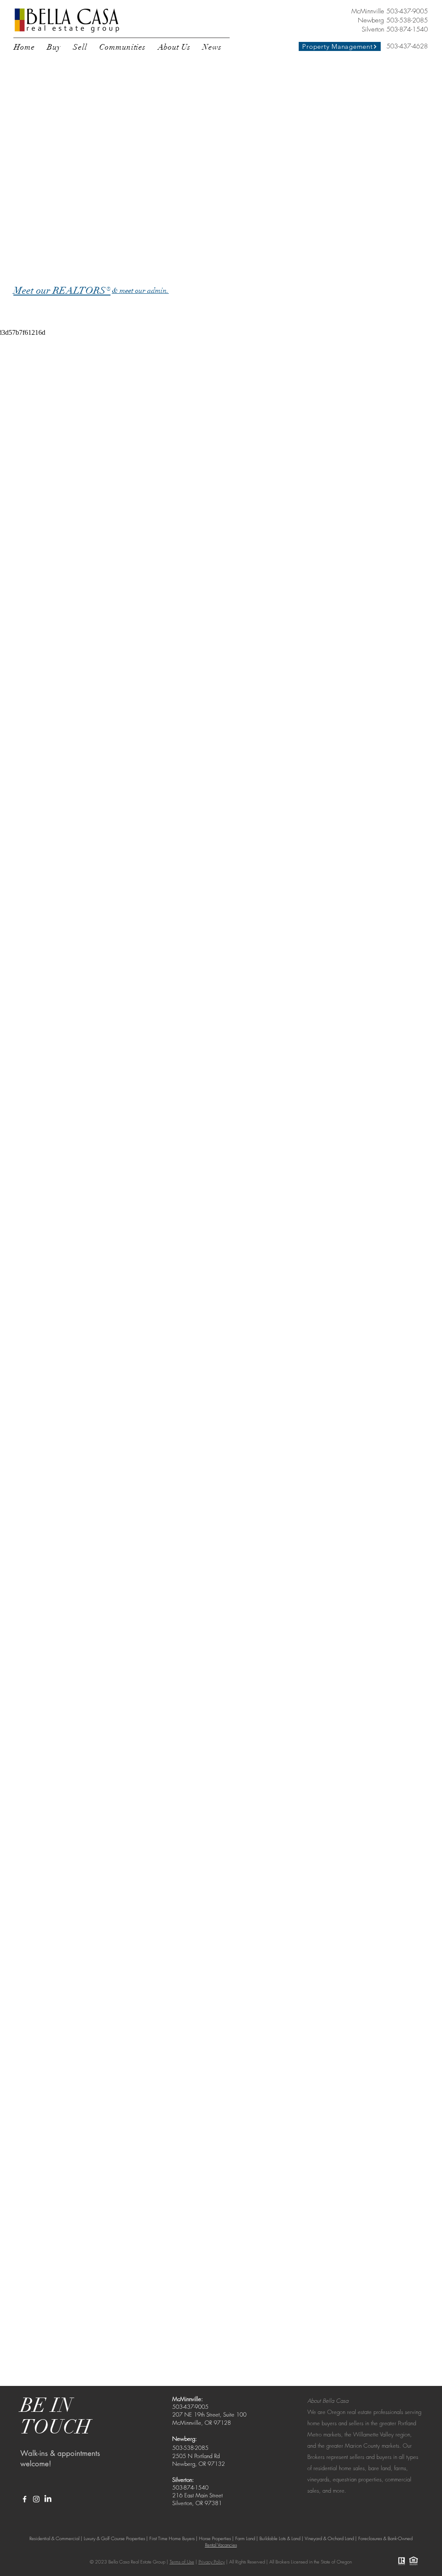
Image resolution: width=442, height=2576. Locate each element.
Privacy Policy (212, 2562)
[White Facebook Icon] (25, 2499)
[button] (54, 47)
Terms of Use (182, 2562)
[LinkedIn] (48, 2499)
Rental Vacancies (221, 2545)
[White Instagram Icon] (36, 2499)
